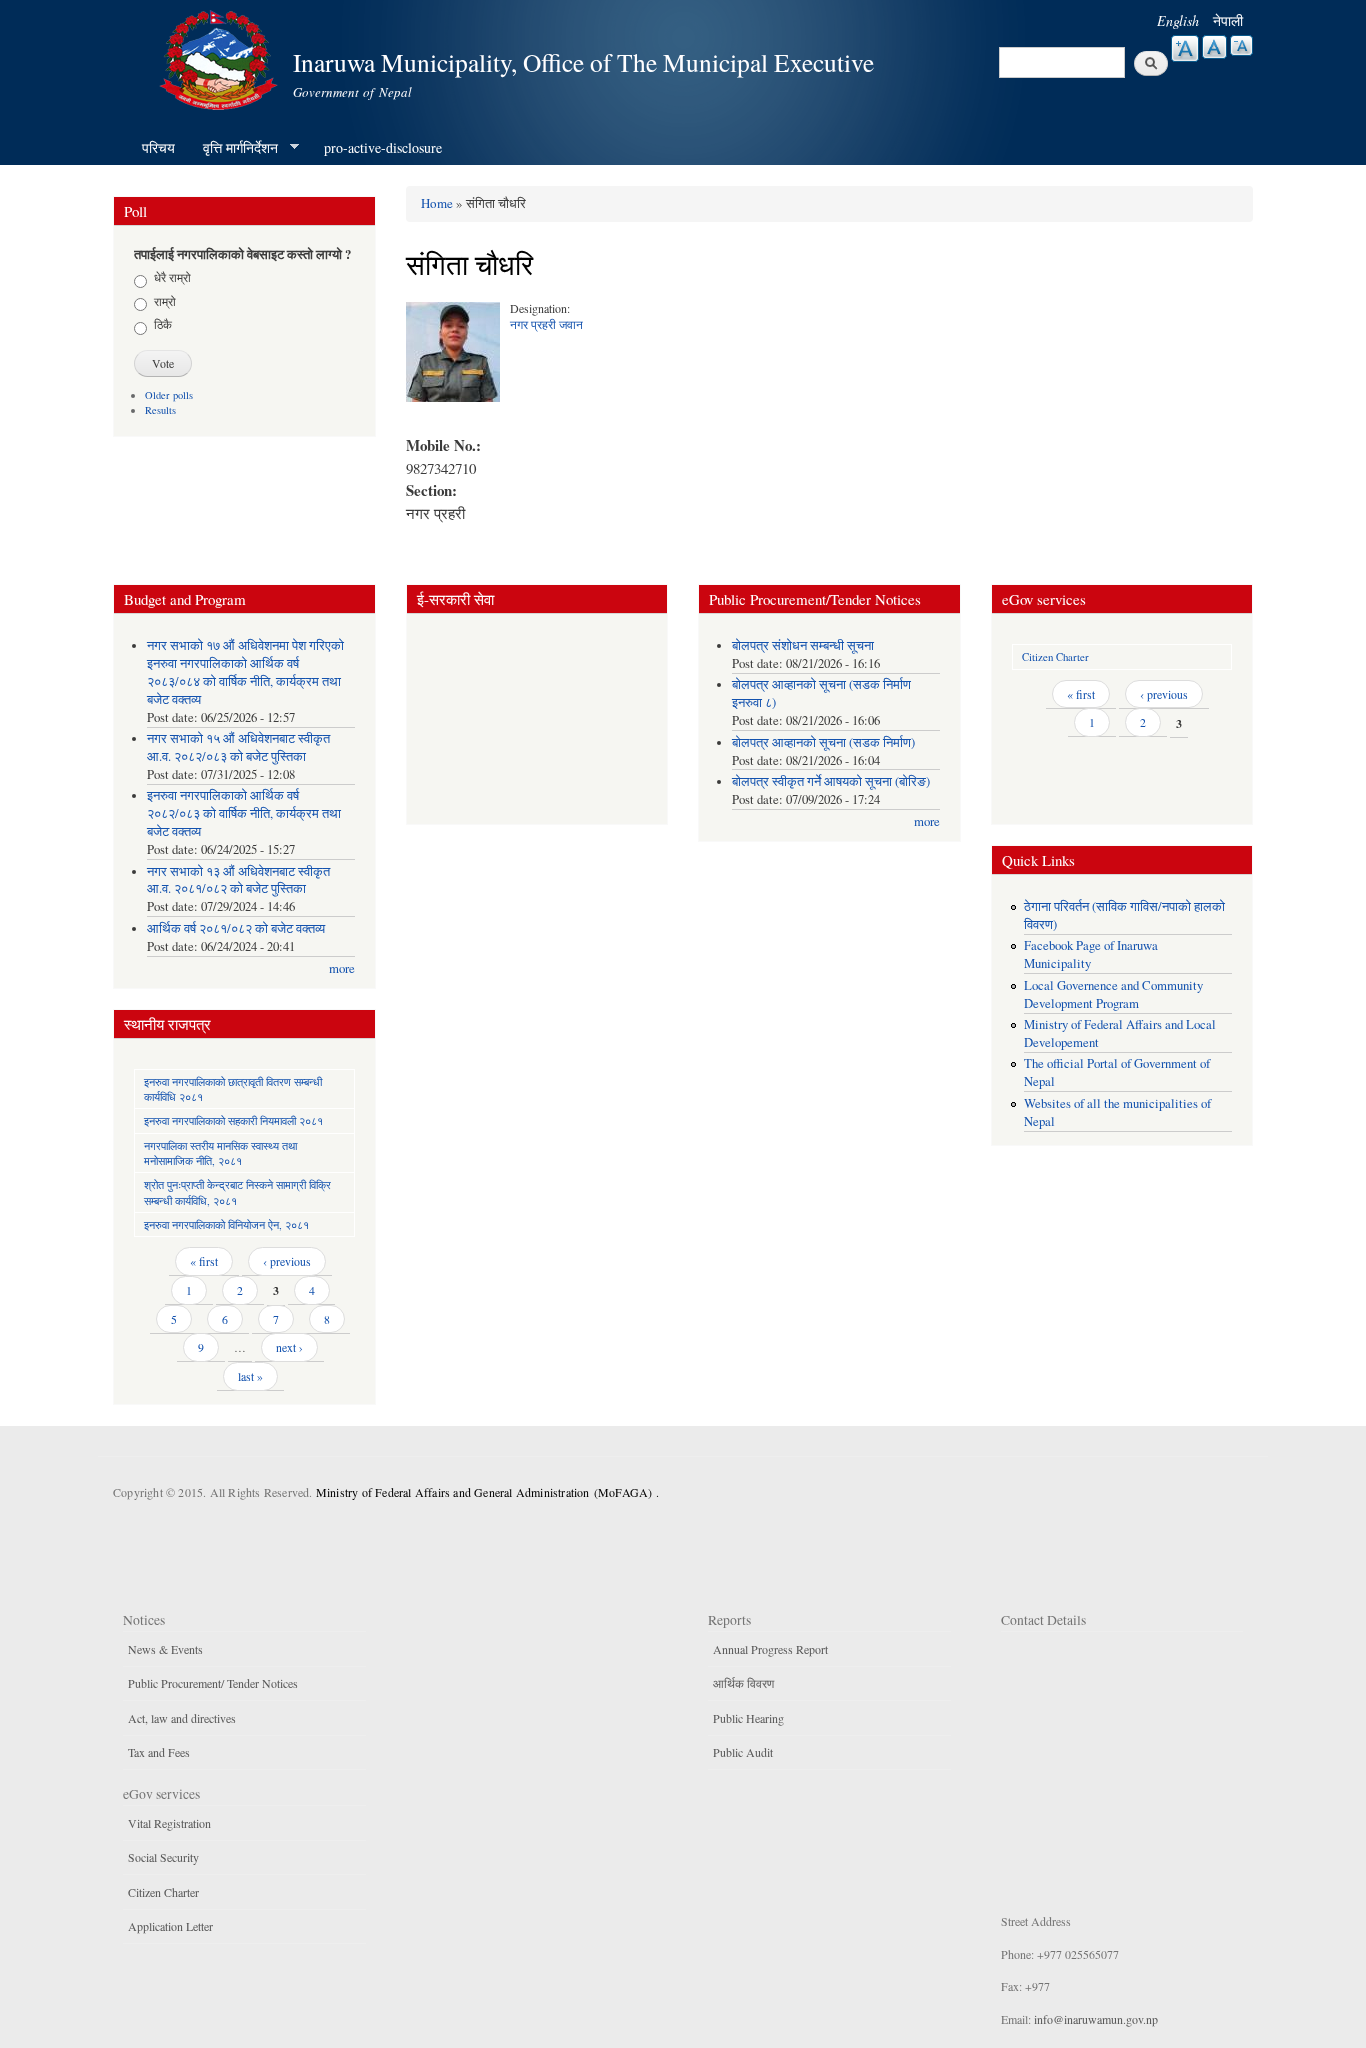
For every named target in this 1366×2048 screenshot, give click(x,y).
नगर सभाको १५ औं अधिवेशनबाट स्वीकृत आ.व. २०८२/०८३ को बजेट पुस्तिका (238, 747)
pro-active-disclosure (383, 147)
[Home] (221, 57)
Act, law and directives (182, 1718)
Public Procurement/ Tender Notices (213, 1683)
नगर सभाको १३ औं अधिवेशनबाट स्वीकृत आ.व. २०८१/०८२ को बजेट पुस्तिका (238, 880)
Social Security (163, 1857)
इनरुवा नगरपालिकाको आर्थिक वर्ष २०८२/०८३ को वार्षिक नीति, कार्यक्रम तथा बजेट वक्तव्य (244, 813)
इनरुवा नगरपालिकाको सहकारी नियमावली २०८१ (233, 1120)
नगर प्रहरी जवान (546, 324)
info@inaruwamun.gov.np (1096, 2019)
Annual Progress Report (770, 1649)
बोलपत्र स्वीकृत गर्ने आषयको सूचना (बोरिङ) (831, 781)
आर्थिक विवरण (743, 1683)
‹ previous (287, 1261)
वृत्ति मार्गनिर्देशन (233, 148)
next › (289, 1347)
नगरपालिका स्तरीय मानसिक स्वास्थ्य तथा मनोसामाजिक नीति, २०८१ (220, 1153)
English (1178, 20)
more (342, 968)
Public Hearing (748, 1718)
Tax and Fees (159, 1752)
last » (250, 1376)
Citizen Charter (1055, 656)
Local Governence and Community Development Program (1113, 994)
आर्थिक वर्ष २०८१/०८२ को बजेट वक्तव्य (236, 928)
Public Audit (743, 1752)
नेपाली (1228, 20)
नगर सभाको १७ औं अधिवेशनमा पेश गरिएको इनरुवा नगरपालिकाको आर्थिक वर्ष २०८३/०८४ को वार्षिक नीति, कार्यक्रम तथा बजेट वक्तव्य (245, 672)
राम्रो (165, 301)
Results (160, 410)
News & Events (165, 1649)
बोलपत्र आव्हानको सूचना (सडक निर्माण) (823, 742)
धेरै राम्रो (172, 277)
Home (437, 203)
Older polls (169, 395)
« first (204, 1261)
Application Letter (170, 1926)
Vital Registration (169, 1823)
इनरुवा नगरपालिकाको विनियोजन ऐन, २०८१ (226, 1224)
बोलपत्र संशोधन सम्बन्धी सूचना (803, 645)
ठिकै (163, 324)
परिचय (158, 147)
